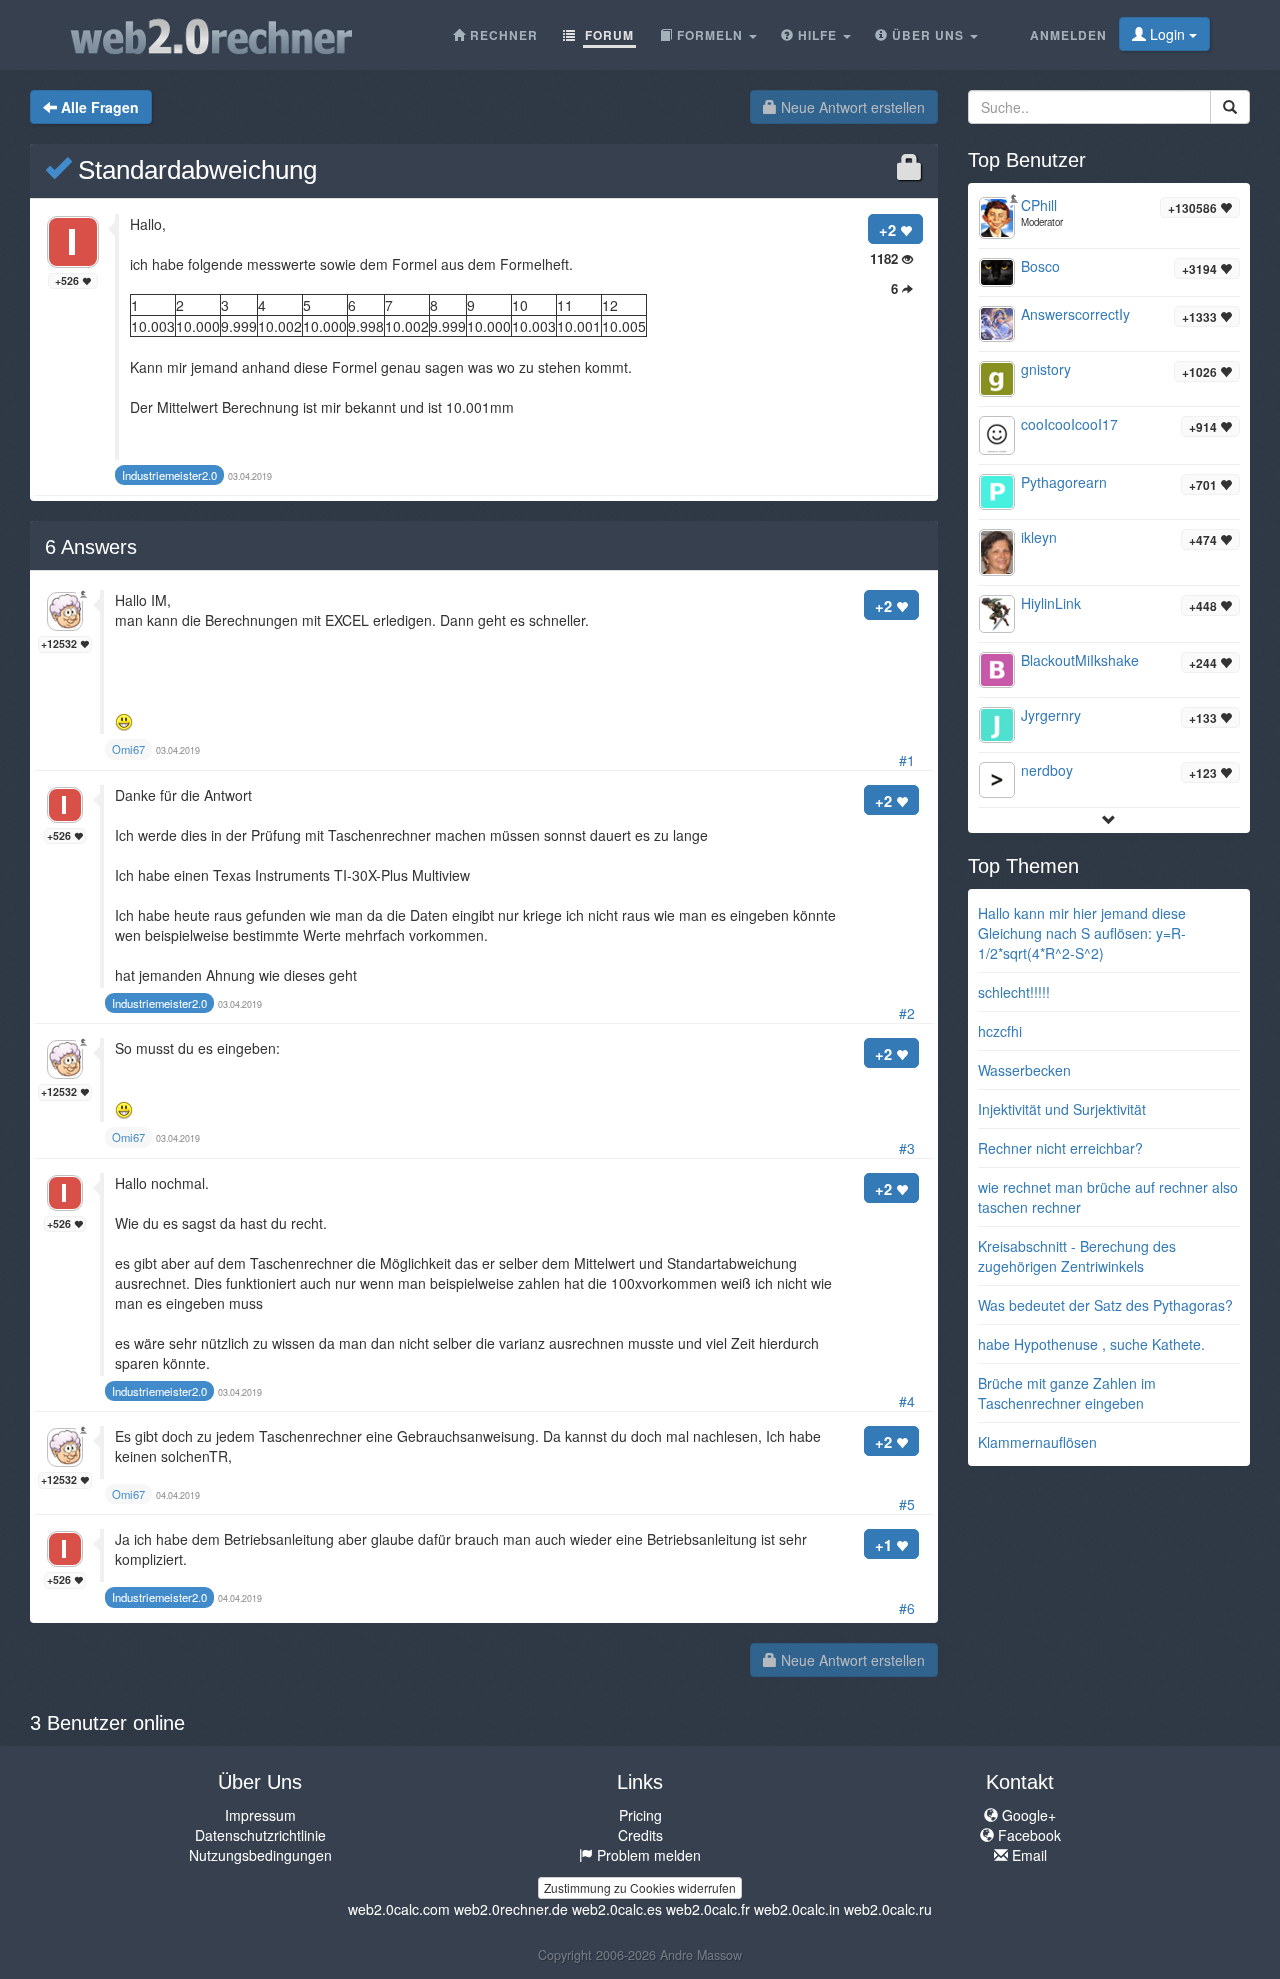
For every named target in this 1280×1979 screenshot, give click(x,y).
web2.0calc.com (399, 1909)
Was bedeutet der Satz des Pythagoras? (1105, 1305)
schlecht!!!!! (1014, 992)
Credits (640, 1835)
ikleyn (1039, 537)
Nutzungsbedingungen (260, 1855)
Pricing (640, 1815)
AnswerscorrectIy (1075, 314)
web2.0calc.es (617, 1909)
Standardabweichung (194, 170)
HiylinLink (1051, 603)
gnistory (1046, 369)
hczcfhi (1000, 1031)
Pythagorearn (1064, 482)
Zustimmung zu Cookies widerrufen (640, 1887)
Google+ (1027, 1815)
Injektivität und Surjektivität (1062, 1109)
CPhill (1039, 205)
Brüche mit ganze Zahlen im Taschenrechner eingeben (1067, 1393)
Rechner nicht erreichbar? (1060, 1148)
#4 (907, 1401)
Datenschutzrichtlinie (260, 1835)
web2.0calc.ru (888, 1909)
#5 (907, 1504)
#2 (907, 1013)
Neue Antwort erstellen (851, 107)
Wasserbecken (1024, 1070)
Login (1167, 34)
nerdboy (1047, 770)
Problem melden (647, 1855)
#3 (907, 1148)
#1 (907, 760)
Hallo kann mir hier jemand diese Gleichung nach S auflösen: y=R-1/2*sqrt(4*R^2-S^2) (1082, 933)
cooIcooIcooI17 (1069, 424)
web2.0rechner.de (511, 1909)
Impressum (260, 1815)
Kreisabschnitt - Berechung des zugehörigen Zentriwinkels (1077, 1256)
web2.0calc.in (797, 1909)
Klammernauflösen (1037, 1442)
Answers (91, 547)
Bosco (1040, 266)
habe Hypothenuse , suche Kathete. (1091, 1344)
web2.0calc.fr (708, 1909)
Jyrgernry (1051, 715)
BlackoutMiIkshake (1080, 660)
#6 (907, 1608)
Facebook (1027, 1835)
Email (1027, 1855)
